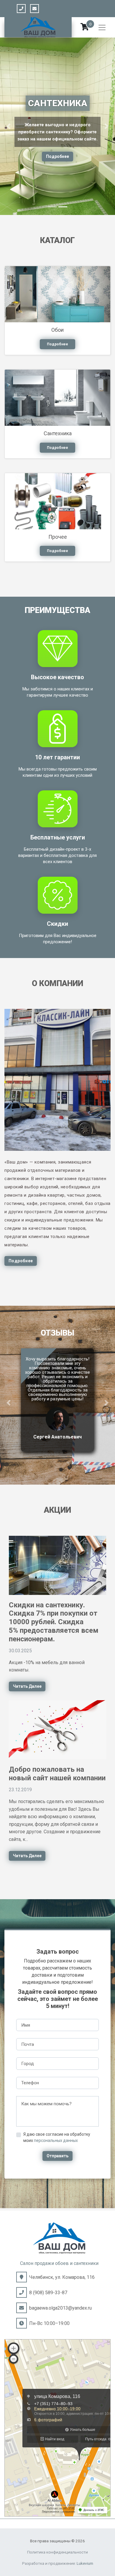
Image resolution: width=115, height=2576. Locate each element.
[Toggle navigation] (102, 27)
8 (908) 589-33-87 (48, 2293)
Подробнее (57, 167)
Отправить (57, 2156)
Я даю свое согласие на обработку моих (57, 2137)
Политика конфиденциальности (57, 2552)
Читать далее (27, 1686)
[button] (9, 126)
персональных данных (56, 2140)
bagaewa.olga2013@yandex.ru (60, 2308)
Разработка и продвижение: (58, 2563)
